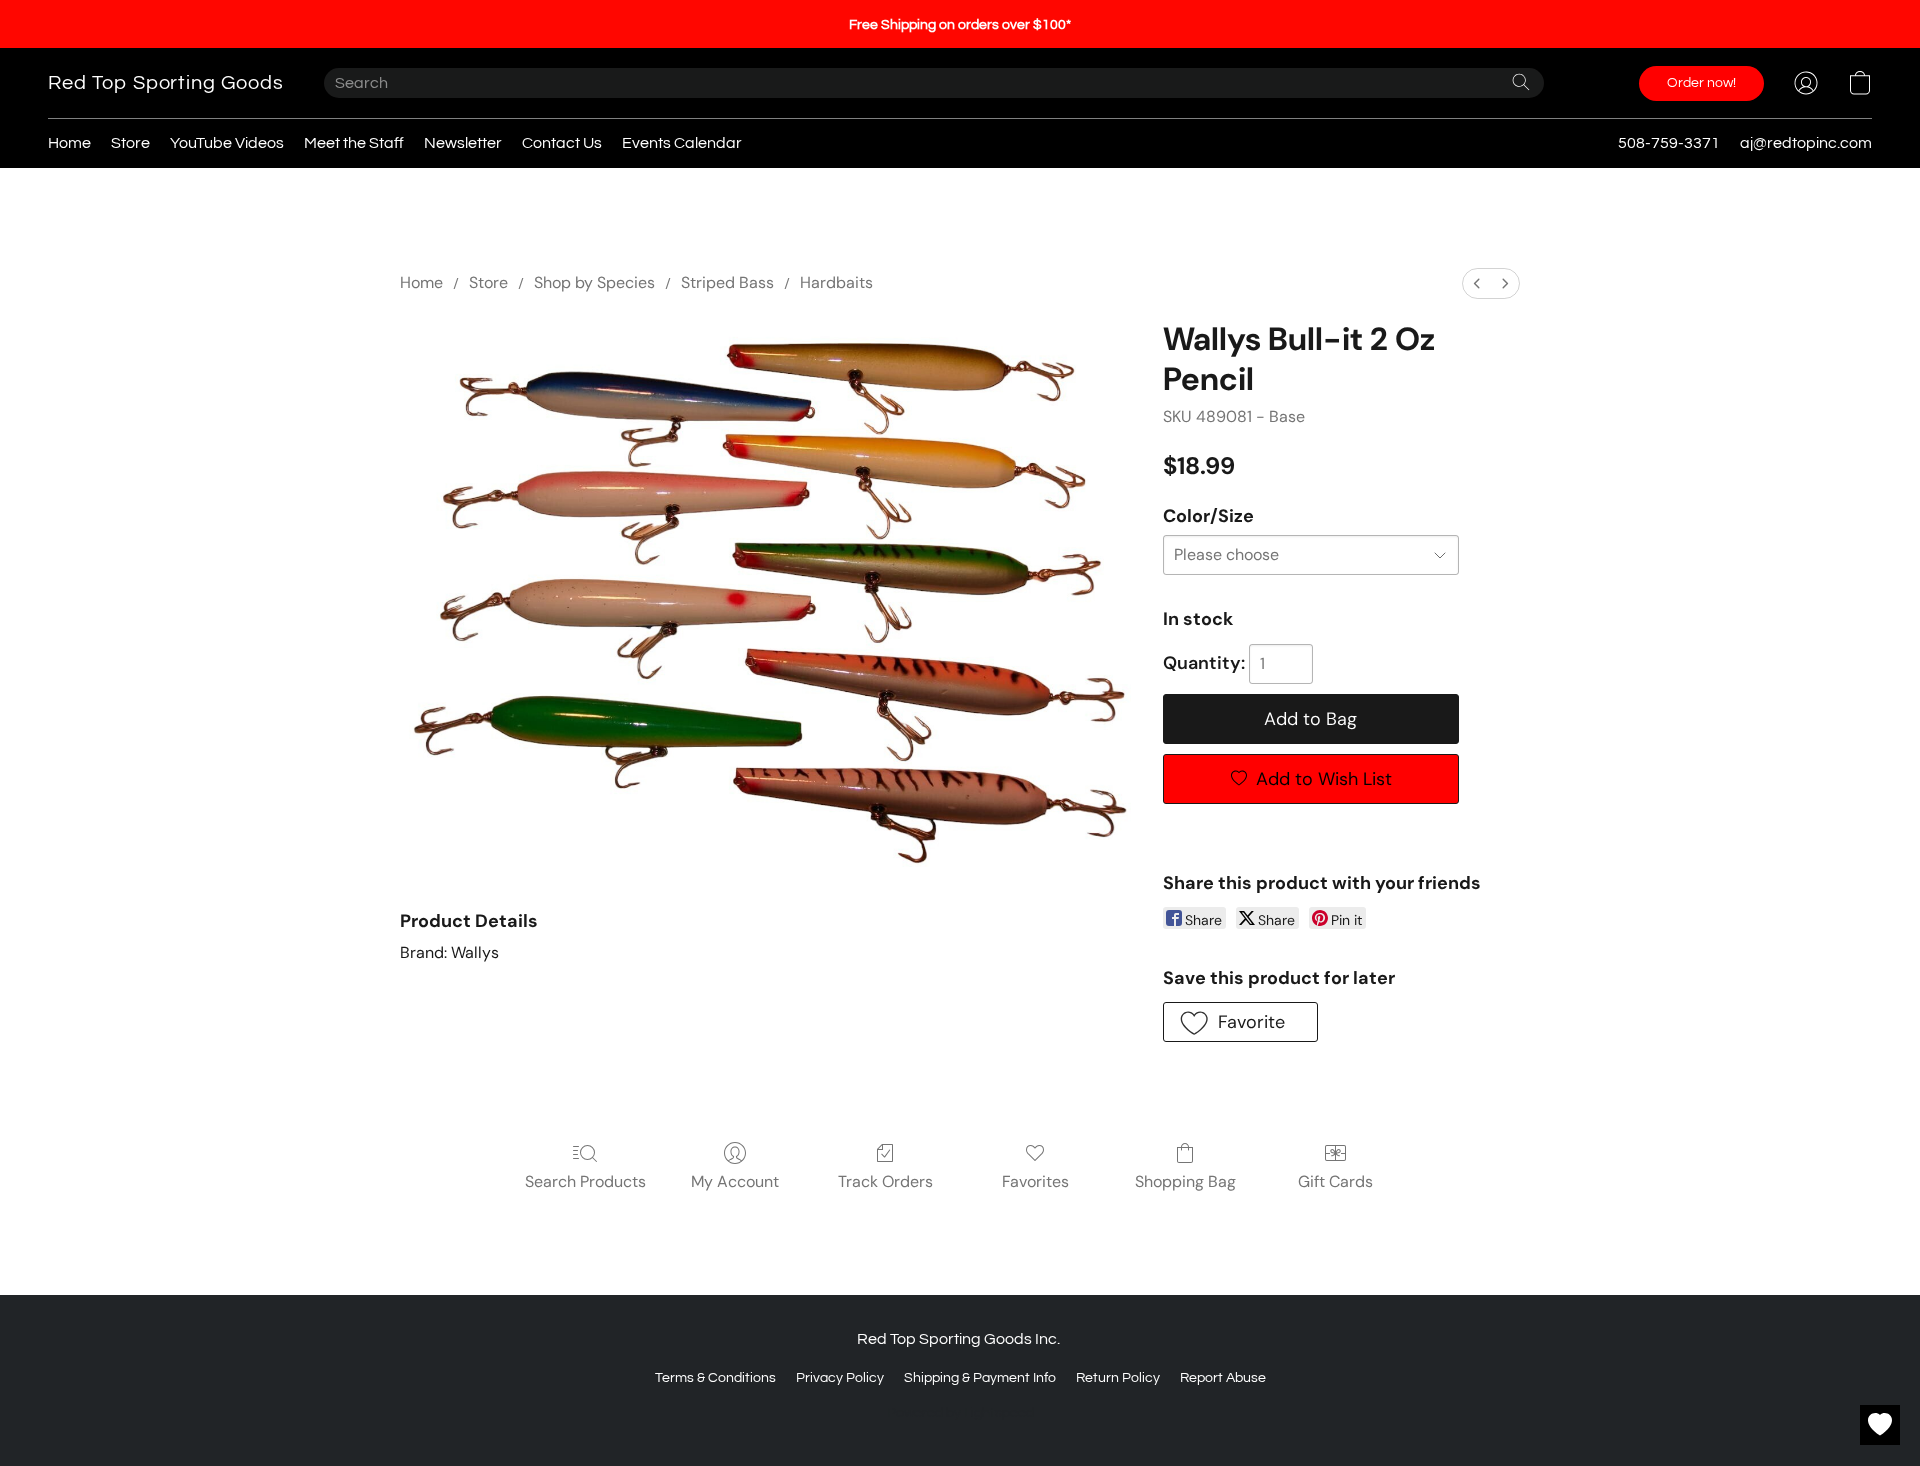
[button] (166, 83)
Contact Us (562, 143)
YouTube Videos (227, 143)
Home (69, 143)
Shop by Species (594, 282)
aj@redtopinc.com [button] (1806, 143)
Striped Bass (727, 282)
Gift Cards (1335, 1181)
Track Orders (885, 1181)
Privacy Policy (840, 1378)
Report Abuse (1223, 1378)
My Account (735, 1181)
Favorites (1035, 1181)
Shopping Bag (1185, 1181)
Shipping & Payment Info (980, 1378)
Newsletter (463, 143)
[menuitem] (1477, 283)
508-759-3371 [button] (1669, 143)
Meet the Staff (354, 143)
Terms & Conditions (715, 1378)
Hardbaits (836, 282)
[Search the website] (1521, 82)
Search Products (585, 1181)
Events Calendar (682, 143)
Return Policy (1118, 1378)
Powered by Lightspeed (960, 1413)
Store (130, 143)
